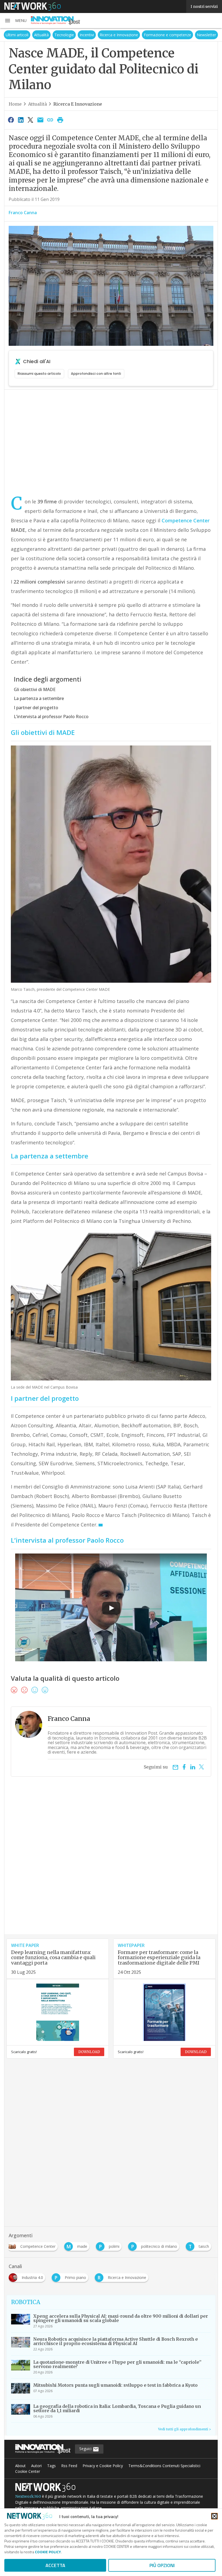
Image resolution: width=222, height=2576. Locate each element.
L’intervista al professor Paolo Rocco (51, 717)
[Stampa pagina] (60, 120)
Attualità (41, 35)
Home (15, 104)
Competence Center (186, 520)
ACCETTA (55, 2565)
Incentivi (87, 35)
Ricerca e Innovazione (119, 35)
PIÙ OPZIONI (162, 2565)
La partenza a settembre (39, 698)
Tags (51, 2466)
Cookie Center (28, 2471)
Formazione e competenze (167, 35)
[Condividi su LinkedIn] (21, 120)
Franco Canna (23, 213)
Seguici (86, 2449)
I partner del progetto (36, 708)
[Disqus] (111, 1865)
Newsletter (206, 35)
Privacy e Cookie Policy (103, 2466)
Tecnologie (64, 35)
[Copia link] (50, 120)
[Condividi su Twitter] (31, 120)
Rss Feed (69, 2466)
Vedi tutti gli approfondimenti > (185, 2429)
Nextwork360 (28, 2496)
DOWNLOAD (89, 2052)
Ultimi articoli (17, 35)
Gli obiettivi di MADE (35, 689)
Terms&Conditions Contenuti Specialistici (164, 2466)
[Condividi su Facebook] (11, 120)
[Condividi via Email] (40, 120)
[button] (15, 21)
